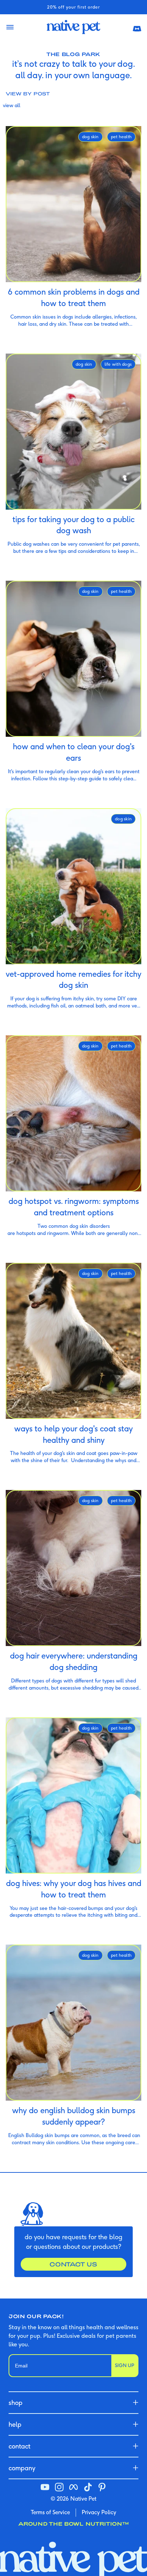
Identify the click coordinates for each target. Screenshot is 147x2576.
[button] (137, 27)
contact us (73, 2264)
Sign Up (125, 2365)
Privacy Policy (99, 2512)
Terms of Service (50, 2512)
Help (15, 2424)
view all (12, 105)
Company (22, 2468)
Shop (16, 2403)
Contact (19, 2446)
